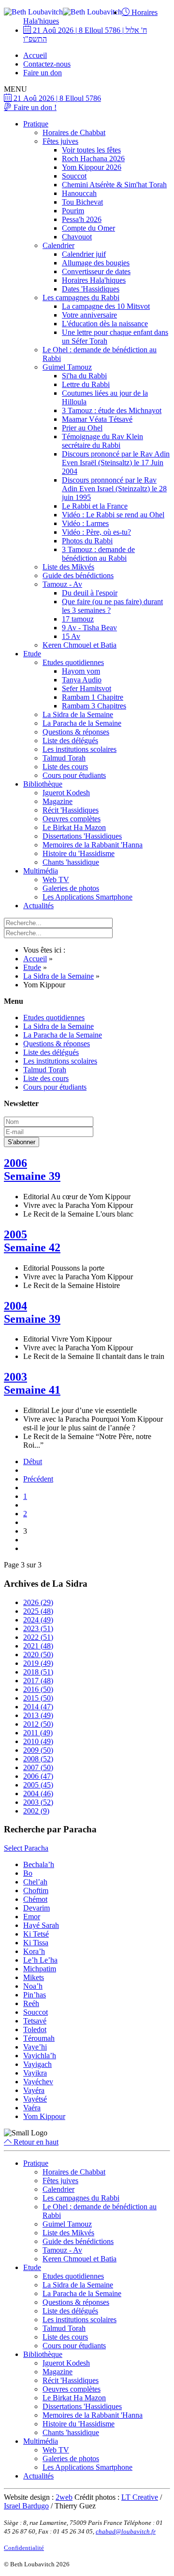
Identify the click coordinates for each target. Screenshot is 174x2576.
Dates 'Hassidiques (91, 289)
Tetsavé (35, 2021)
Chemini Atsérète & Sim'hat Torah (114, 185)
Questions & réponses (76, 732)
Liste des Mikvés (68, 567)
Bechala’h (39, 1864)
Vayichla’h (40, 2056)
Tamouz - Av (62, 584)
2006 (15, 1163)
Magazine (58, 801)
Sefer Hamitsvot (87, 688)
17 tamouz (78, 619)
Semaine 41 (32, 1390)
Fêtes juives (60, 141)
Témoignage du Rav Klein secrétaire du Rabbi (102, 441)
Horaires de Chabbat (74, 132)
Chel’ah (35, 1882)
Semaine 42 (32, 1247)
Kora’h (34, 1951)
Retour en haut (35, 2142)
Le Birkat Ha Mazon (74, 827)
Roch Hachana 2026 (93, 159)
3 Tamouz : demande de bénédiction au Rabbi (98, 554)
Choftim (36, 1890)
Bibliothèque (43, 784)
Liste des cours (65, 767)
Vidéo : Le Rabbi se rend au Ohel (113, 515)
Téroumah (39, 2038)
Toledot (35, 2029)
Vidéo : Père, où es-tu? (96, 532)
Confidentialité (24, 2548)
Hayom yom (81, 671)
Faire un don (43, 73)
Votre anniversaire (89, 315)
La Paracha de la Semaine (82, 723)
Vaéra (32, 2108)
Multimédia (41, 871)
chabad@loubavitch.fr (126, 2531)
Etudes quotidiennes (73, 662)
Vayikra (35, 2073)
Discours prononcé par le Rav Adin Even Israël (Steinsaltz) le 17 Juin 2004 (116, 463)
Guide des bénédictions (78, 575)
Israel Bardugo (26, 2506)
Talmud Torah (64, 758)
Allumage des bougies (96, 263)
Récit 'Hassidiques (71, 810)
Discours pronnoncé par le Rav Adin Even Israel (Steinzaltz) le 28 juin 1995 (114, 489)
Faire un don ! (34, 107)
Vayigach (37, 2064)
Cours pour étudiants (74, 775)
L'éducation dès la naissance (105, 324)
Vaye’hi (35, 2047)
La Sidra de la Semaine (78, 714)
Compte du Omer (88, 228)
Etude (32, 654)
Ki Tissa (36, 1943)
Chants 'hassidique (71, 862)
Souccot (74, 176)
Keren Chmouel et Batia (80, 645)
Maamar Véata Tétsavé (97, 419)
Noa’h (33, 1986)
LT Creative (140, 2497)
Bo (28, 1873)
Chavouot (77, 237)
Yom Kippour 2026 (92, 167)
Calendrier (58, 245)
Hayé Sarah (41, 1925)
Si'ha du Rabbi (84, 376)
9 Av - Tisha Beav (89, 628)
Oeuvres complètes (72, 819)
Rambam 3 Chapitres (94, 706)
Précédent (38, 1479)
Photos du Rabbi (87, 541)
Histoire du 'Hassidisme (79, 853)
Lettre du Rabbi (86, 384)
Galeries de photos (71, 888)
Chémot (35, 1899)
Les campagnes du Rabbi (81, 298)
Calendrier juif (84, 254)
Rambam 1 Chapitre (93, 697)
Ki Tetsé (36, 1934)
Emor (32, 1917)
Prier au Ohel (82, 428)
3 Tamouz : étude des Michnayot (112, 410)
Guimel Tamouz (67, 367)
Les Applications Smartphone (87, 897)
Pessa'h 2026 (82, 219)
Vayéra (34, 2090)
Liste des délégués (70, 741)
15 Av (71, 636)
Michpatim (40, 1969)
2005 (15, 1234)
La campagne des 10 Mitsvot (106, 306)
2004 (15, 1306)
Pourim (73, 211)
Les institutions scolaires (80, 749)
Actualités (38, 906)
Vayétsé (35, 2099)
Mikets (34, 1977)
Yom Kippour (44, 2116)
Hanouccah (79, 193)
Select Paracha (26, 1848)
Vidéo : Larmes (85, 523)
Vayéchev (38, 2082)
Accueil (35, 55)
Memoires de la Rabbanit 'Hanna (93, 845)
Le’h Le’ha (40, 1960)
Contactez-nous (47, 64)
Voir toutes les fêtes (91, 150)
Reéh (31, 2003)
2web (64, 2497)
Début (33, 1461)
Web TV (56, 879)
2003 (15, 1377)
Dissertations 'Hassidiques (82, 836)
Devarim (36, 1908)
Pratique (36, 124)
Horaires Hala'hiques (94, 280)
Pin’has (35, 1995)
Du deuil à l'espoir (90, 593)
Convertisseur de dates (96, 271)
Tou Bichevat (82, 202)
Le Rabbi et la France (95, 506)
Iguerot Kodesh (66, 793)
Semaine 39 (32, 1176)
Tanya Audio (82, 680)
